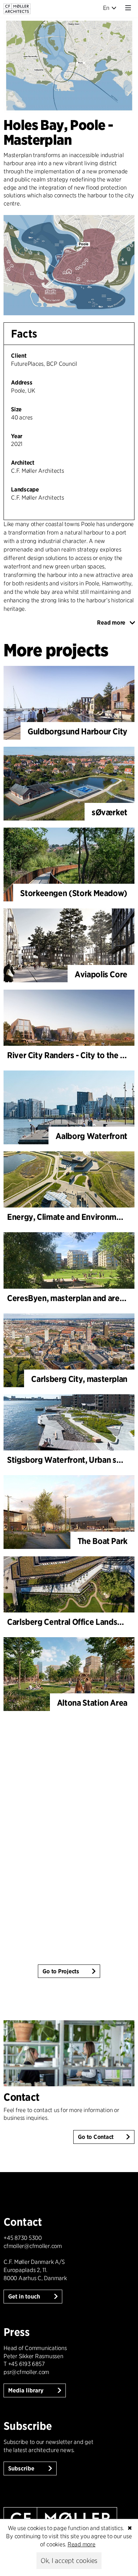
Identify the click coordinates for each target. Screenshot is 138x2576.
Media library (27, 2390)
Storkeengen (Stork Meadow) (74, 893)
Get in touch (25, 2297)
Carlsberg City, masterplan (79, 1379)
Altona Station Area (92, 1703)
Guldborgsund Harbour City (77, 731)
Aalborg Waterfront (91, 1136)
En (106, 8)
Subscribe (22, 2468)
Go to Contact (96, 2137)
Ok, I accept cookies (69, 2561)
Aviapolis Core (101, 974)
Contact (22, 2097)
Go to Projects (61, 1971)
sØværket (110, 812)
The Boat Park (102, 1541)
